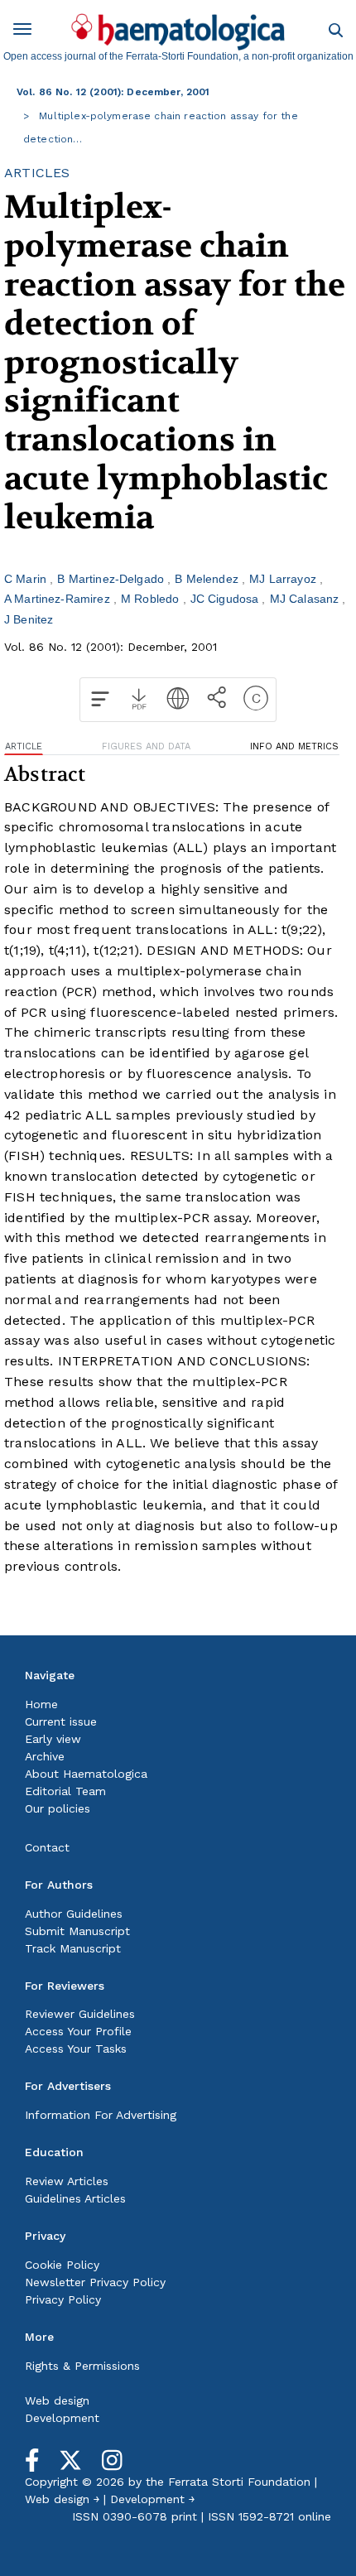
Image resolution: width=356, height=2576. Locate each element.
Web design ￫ (62, 2499)
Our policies (58, 1808)
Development (62, 2418)
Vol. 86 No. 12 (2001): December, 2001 (113, 92)
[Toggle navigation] (28, 32)
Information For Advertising (101, 2115)
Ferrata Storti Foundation (239, 2482)
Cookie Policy (62, 2265)
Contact (47, 1847)
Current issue (61, 1721)
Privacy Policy (63, 2299)
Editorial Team (65, 1791)
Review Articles (67, 2181)
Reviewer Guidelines (80, 2014)
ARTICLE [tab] (24, 746)
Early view (53, 1739)
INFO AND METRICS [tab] (294, 746)
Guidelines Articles (75, 2198)
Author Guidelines (74, 1914)
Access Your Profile (78, 2031)
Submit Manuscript (77, 1931)
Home (41, 1704)
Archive (45, 1756)
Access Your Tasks (76, 2049)
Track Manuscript (73, 1948)
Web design (57, 2400)
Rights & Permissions (82, 2366)
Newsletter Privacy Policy (95, 2282)
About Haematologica (86, 1774)
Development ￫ (152, 2499)
